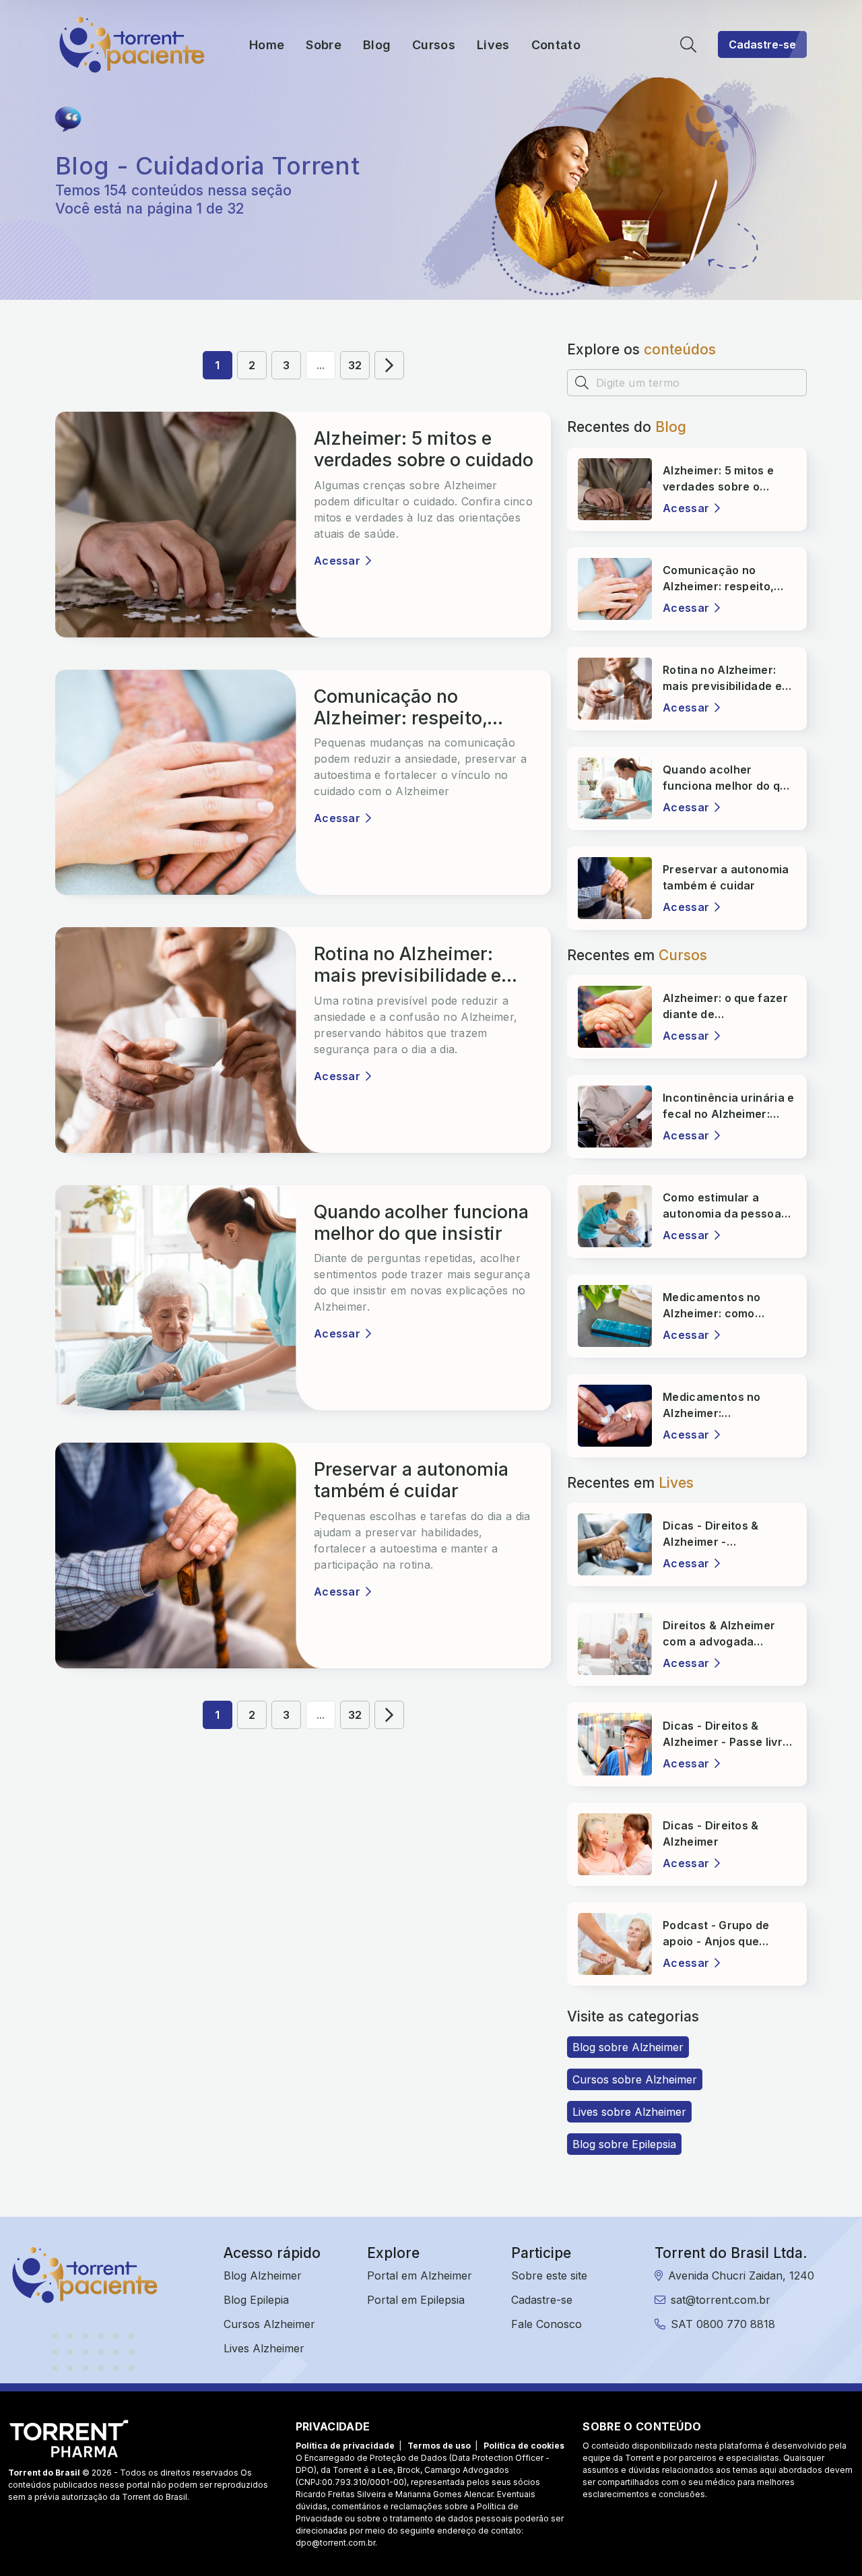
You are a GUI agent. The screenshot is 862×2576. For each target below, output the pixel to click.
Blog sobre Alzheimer (628, 2047)
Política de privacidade (345, 2446)
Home (267, 45)
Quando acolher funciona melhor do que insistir (421, 1223)
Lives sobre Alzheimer (629, 2112)
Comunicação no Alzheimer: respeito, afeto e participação (401, 708)
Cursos (434, 45)
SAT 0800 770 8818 (723, 2324)
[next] (389, 365)
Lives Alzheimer (264, 2348)
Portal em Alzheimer (420, 2275)
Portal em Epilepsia (416, 2300)
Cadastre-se (762, 44)
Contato (556, 45)
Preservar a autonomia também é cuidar (411, 1480)
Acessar (337, 561)
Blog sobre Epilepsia (624, 2144)
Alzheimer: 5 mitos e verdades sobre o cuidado (424, 449)
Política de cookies (524, 2446)
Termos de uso (439, 2446)
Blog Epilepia (256, 2300)
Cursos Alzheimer (269, 2324)
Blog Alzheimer (263, 2275)
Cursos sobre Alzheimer (635, 2079)
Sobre (324, 45)
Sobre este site (549, 2275)
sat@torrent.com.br (721, 2300)
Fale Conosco (546, 2324)
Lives (493, 45)
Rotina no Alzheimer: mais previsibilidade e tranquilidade (407, 965)
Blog (377, 45)
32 (355, 365)
